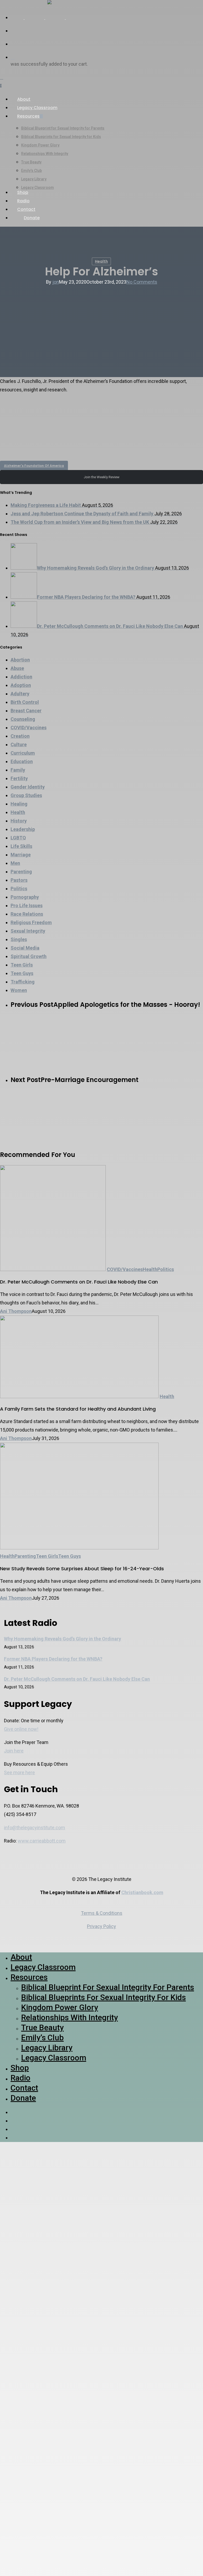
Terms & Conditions (102, 1913)
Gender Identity (28, 787)
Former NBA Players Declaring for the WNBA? (53, 1659)
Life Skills (21, 846)
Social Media (25, 948)
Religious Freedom (31, 922)
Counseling (23, 719)
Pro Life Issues (27, 905)
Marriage (21, 855)
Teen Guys (22, 973)
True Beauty (42, 2027)
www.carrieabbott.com (42, 1841)
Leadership (23, 829)
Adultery (20, 694)
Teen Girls (22, 965)
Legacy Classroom (43, 1967)
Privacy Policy (101, 1926)
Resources (29, 1977)
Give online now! (21, 1729)
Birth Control (25, 702)
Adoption (21, 685)
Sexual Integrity (28, 931)
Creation (20, 736)
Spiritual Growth (29, 956)
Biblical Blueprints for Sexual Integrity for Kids (103, 1997)
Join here (14, 1751)
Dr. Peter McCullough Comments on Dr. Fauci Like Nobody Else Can (77, 1679)
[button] (101, 434)
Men (15, 863)
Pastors (19, 880)
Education (22, 761)
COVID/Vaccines (29, 728)
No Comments (142, 282)
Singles (19, 939)
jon (56, 282)
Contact (24, 2088)
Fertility (19, 778)
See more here (19, 1772)
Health (101, 261)
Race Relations (27, 914)
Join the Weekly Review (102, 477)
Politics (19, 889)
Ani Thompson (16, 1311)
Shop (20, 2068)
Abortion (20, 660)
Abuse (17, 668)
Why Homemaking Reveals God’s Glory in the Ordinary (63, 1639)
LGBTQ (18, 838)
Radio (20, 2078)
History (19, 821)
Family (18, 770)
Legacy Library (47, 2048)
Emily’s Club (42, 2038)
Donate (23, 2098)
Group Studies (26, 795)
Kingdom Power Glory (60, 2007)
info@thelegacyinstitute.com (34, 1828)
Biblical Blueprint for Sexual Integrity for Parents (108, 1987)
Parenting (21, 872)
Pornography (25, 897)
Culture (19, 744)
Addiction (21, 677)
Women (19, 990)
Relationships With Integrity (70, 2017)
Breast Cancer (26, 711)
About (21, 1957)
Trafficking (23, 982)
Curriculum (23, 753)
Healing (19, 804)
